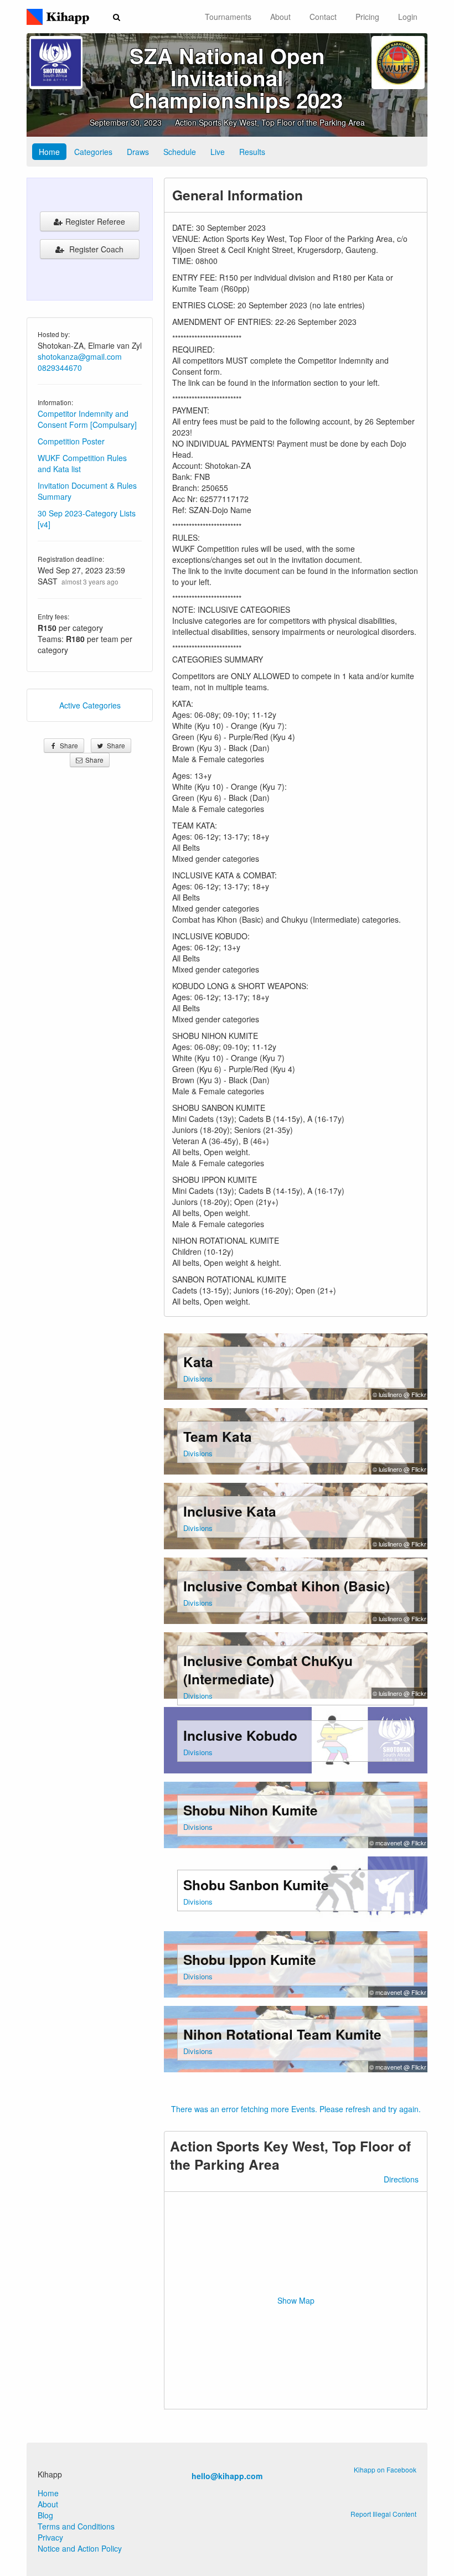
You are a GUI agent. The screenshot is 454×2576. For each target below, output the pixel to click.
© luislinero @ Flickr (399, 1394)
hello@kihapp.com (227, 2476)
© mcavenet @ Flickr (398, 1843)
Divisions (198, 1378)
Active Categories (90, 705)
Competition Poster (71, 441)
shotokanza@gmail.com (80, 356)
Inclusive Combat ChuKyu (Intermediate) (268, 1670)
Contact (323, 17)
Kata (198, 1362)
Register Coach (95, 249)
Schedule (180, 152)
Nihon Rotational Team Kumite (282, 2034)
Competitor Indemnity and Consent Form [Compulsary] (87, 419)
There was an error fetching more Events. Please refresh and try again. (296, 2109)
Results (252, 152)
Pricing (367, 17)
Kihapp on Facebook (385, 2469)
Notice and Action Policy (80, 2548)
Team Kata (218, 1436)
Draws (138, 152)
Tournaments (228, 17)
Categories (93, 152)
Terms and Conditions (76, 2526)
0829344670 (60, 368)
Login (408, 17)
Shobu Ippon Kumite (250, 1959)
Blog (45, 2515)
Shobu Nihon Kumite (251, 1810)
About (280, 17)
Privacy (50, 2537)
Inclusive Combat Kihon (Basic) (287, 1586)
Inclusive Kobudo (240, 1735)
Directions (401, 2179)
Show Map (296, 2300)
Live (218, 152)
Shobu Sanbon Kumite (256, 1885)
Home (49, 152)
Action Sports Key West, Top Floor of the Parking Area (270, 122)
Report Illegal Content (383, 2514)
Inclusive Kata (230, 1511)
